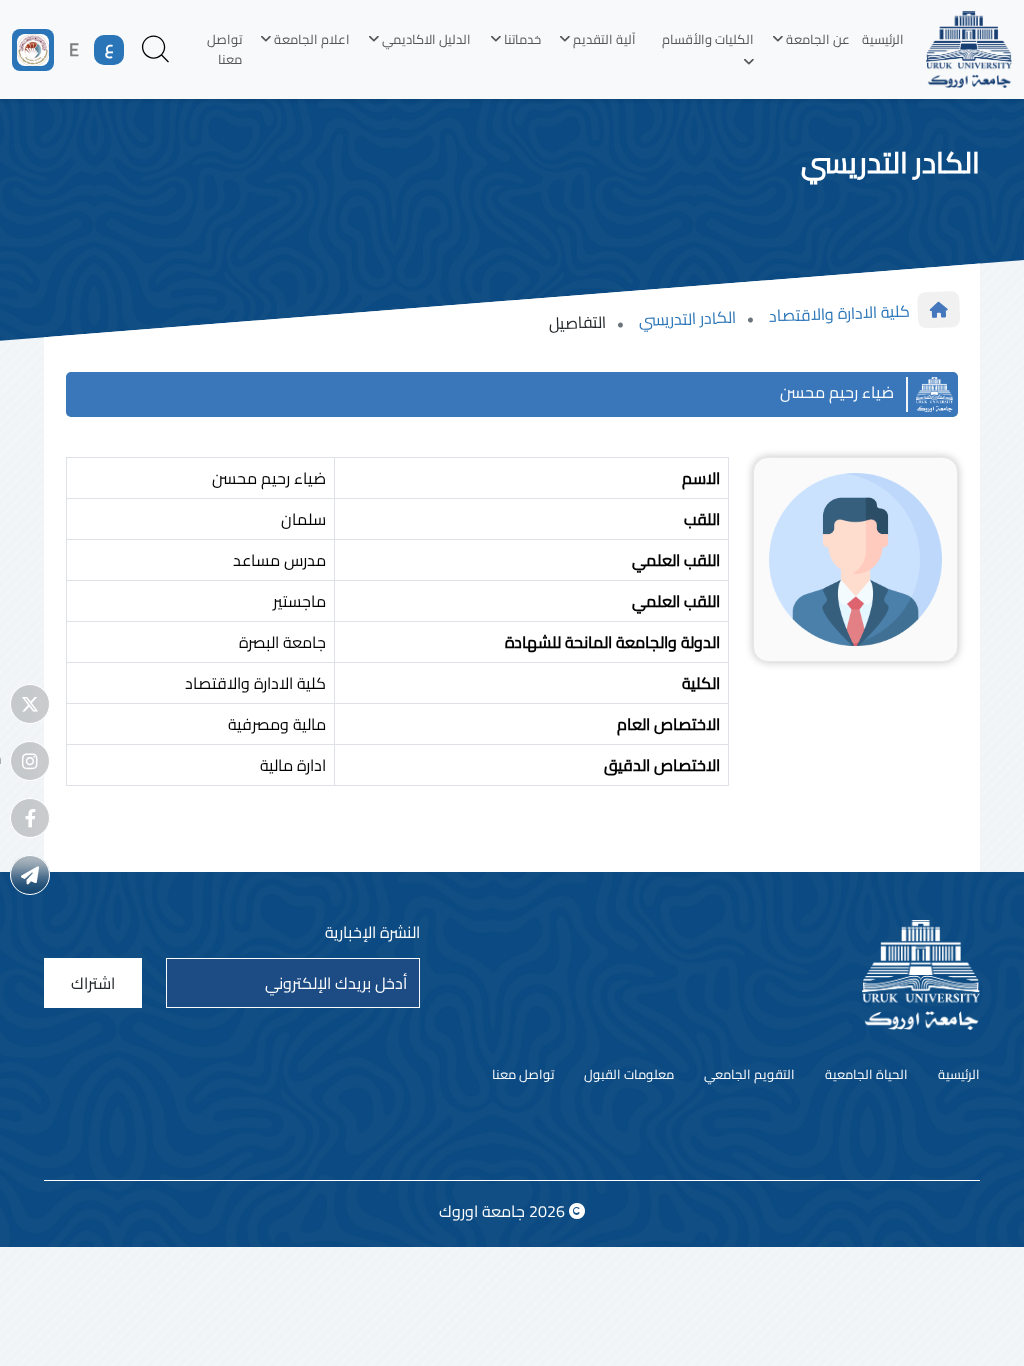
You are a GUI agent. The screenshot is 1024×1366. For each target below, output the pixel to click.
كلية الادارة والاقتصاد (839, 313)
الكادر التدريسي (689, 319)
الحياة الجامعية (866, 1075)
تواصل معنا (224, 49)
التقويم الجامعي (749, 1075)
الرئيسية (883, 39)
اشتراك (93, 983)
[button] (808, 40)
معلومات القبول (629, 1075)
